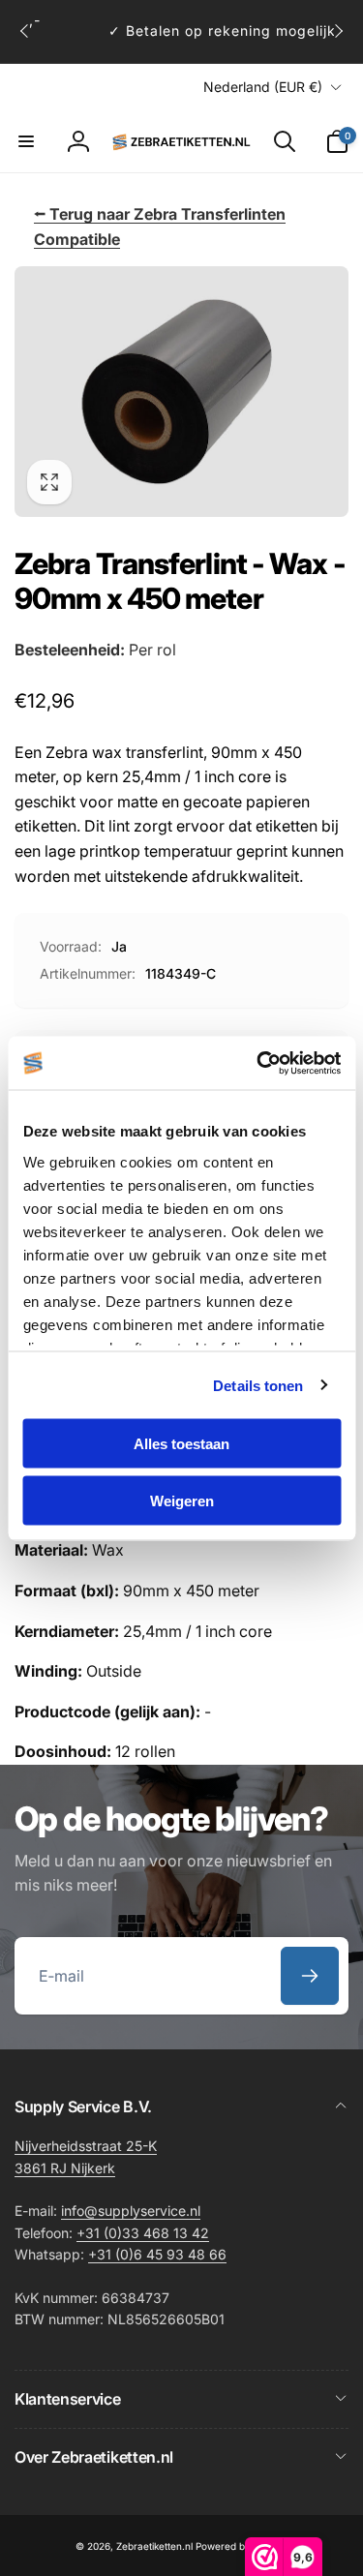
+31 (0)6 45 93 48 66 (157, 2254)
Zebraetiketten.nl (154, 2546)
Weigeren (182, 1500)
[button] (26, 141)
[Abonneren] (310, 1976)
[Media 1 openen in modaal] (181, 392)
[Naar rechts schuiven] (338, 31)
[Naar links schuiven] (25, 31)
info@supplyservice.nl (131, 2211)
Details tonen (258, 1385)
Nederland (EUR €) (263, 87)
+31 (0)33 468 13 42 (143, 2233)
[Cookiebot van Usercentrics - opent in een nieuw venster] (258, 1063)
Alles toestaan (181, 1444)
